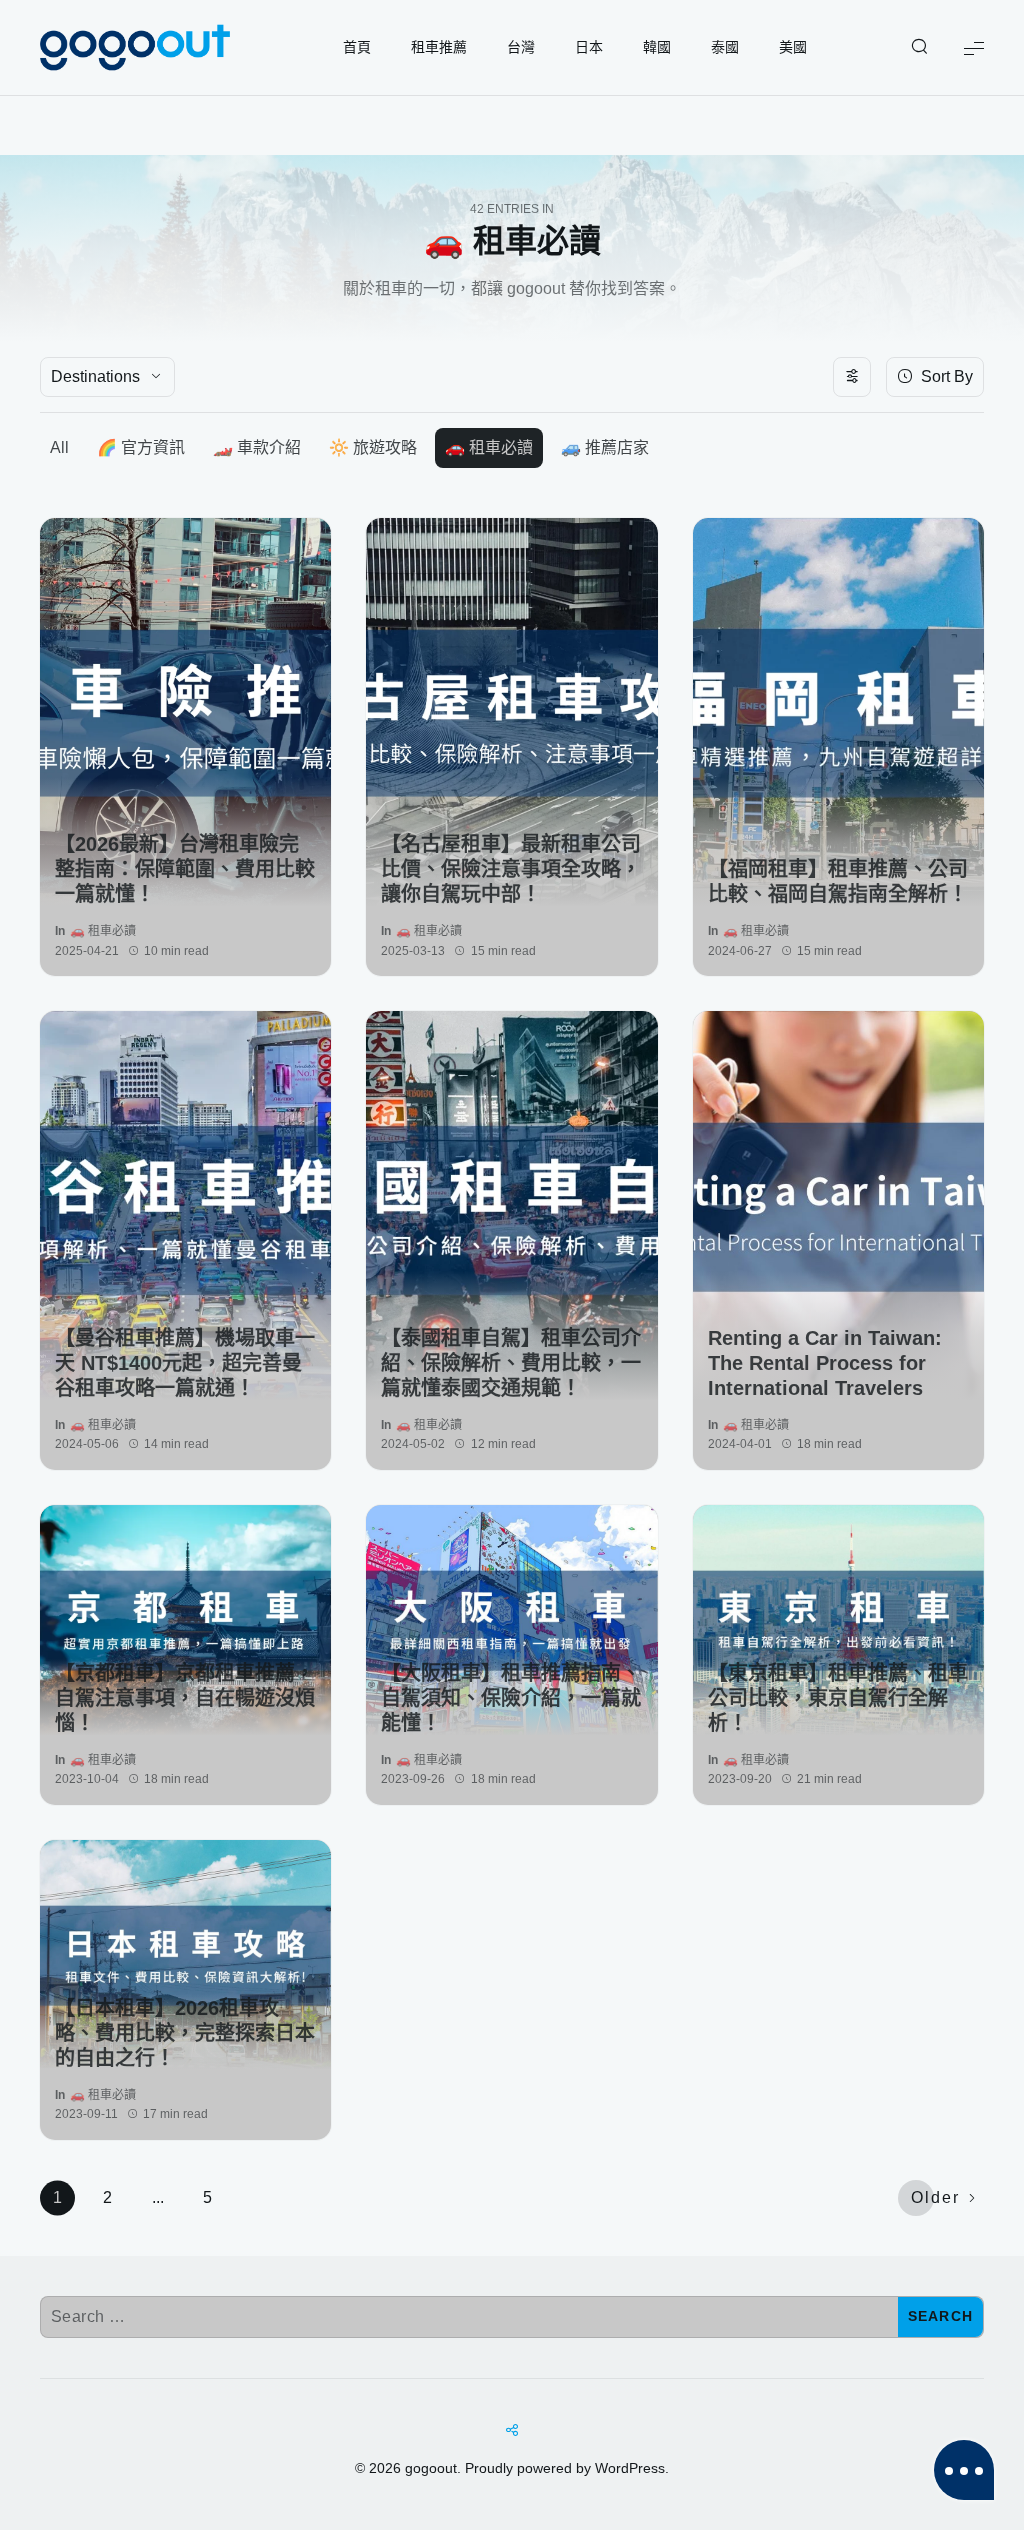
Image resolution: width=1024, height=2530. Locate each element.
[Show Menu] (974, 47)
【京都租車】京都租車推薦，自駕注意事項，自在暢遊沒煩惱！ (185, 1698)
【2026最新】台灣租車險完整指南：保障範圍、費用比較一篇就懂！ (185, 869)
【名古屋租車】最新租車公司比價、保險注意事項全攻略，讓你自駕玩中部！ (511, 869)
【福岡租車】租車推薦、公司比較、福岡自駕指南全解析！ (838, 881)
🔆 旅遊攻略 (373, 447)
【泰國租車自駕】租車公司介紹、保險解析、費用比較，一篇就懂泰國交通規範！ (511, 1363)
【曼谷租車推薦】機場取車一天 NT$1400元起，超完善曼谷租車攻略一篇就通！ (185, 1363)
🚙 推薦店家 (605, 447)
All (59, 447)
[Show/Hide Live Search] (919, 48)
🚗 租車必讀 (489, 447)
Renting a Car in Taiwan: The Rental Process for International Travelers (825, 1363)
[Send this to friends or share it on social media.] (512, 2431)
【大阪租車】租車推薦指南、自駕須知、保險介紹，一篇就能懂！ (511, 1698)
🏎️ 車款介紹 (257, 447)
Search (941, 2316)
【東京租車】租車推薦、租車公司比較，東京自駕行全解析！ (838, 1698)
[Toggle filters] (852, 377)
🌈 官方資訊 (141, 447)
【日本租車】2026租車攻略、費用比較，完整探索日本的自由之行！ (185, 2033)
